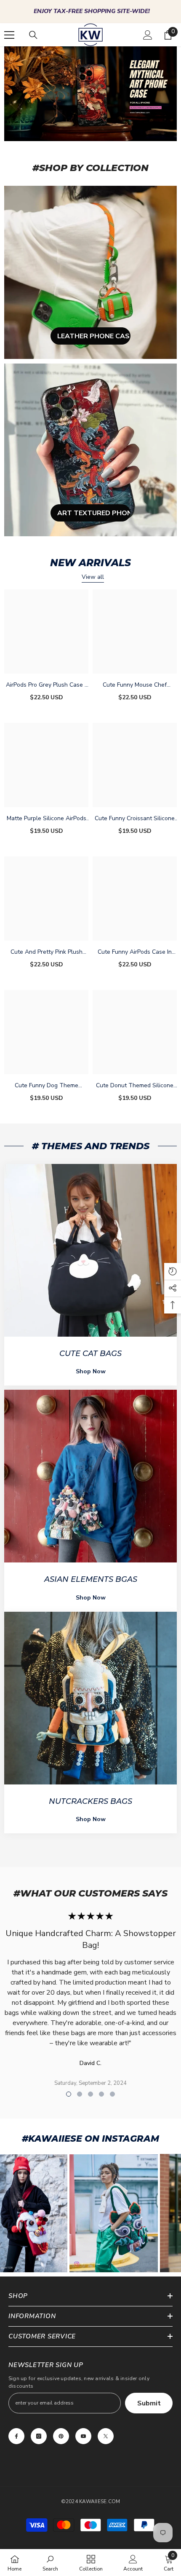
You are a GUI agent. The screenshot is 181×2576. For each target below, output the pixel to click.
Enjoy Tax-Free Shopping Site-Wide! (92, 11)
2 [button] (80, 2094)
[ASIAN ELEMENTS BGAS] (90, 1476)
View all (93, 577)
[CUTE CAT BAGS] (90, 1250)
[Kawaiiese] (90, 272)
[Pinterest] (61, 2436)
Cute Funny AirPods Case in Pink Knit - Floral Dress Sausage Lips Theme (135, 952)
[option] (90, 12)
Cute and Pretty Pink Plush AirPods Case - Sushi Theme (47, 952)
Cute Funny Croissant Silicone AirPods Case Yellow (135, 819)
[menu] (9, 35)
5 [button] (112, 2094)
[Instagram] (39, 2436)
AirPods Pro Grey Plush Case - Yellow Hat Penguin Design (47, 685)
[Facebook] (16, 2436)
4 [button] (101, 2094)
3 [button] (90, 2094)
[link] (50, 2563)
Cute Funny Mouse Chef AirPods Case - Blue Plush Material (135, 685)
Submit (149, 2403)
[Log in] (148, 35)
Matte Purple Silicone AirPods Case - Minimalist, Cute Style (47, 819)
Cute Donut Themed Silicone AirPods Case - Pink (135, 1086)
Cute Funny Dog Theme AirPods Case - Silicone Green (46, 1086)
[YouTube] (83, 2436)
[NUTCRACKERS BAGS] (90, 1698)
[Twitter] (106, 2436)
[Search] (33, 35)
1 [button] (69, 2094)
